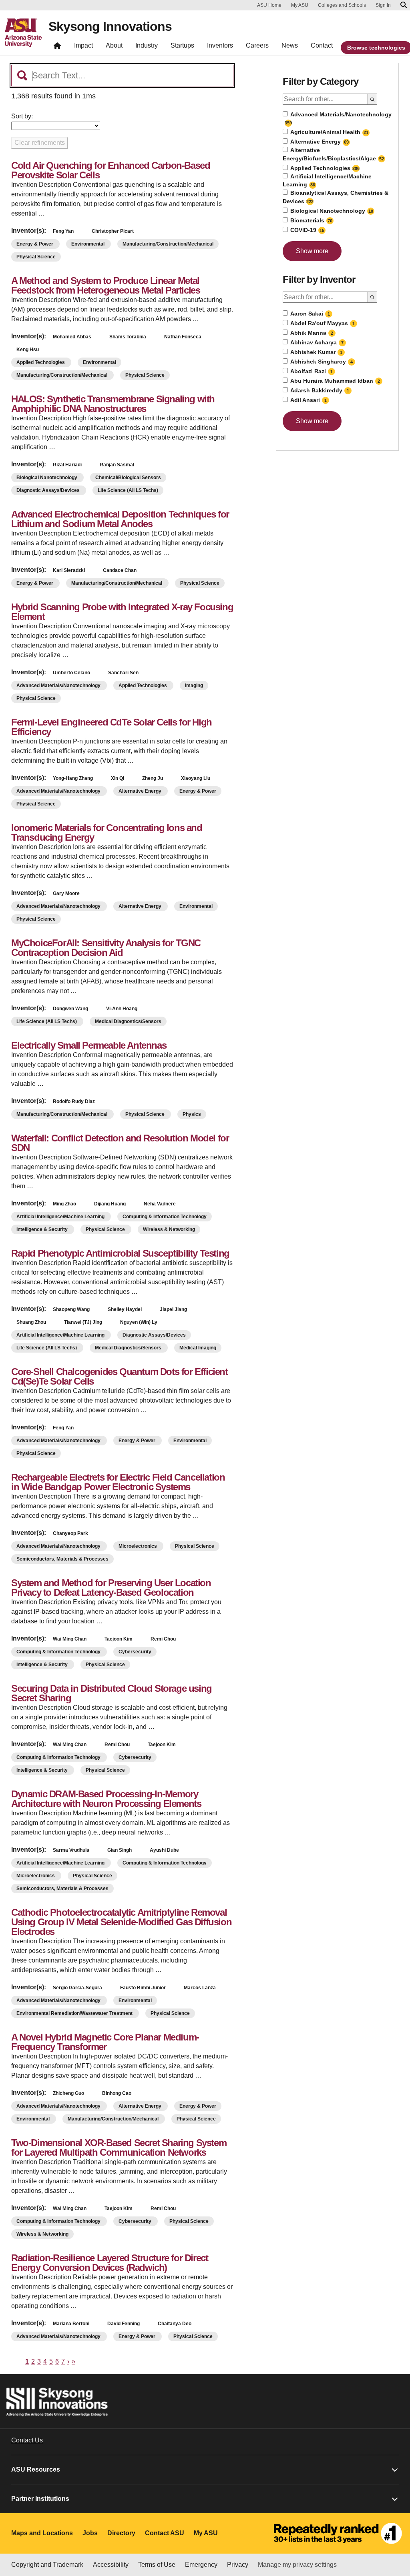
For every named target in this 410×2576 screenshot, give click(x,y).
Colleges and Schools (342, 5)
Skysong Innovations (110, 26)
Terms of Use (157, 2565)
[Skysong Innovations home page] (57, 47)
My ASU (300, 5)
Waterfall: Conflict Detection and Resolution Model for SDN (120, 1143)
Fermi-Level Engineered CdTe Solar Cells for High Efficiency (112, 727)
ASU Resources (36, 2469)
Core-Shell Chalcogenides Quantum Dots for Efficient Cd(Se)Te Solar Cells (120, 1376)
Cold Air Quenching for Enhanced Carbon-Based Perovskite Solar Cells (111, 170)
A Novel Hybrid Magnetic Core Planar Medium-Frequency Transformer (105, 2042)
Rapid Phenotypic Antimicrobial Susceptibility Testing (120, 1253)
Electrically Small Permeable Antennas (89, 1045)
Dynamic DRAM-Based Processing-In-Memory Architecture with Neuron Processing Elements (106, 1799)
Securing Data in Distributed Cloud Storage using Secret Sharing (112, 1693)
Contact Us (27, 2440)
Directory (121, 2533)
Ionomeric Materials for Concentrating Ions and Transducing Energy (107, 832)
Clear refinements (40, 143)
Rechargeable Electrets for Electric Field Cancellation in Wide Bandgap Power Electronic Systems (118, 1482)
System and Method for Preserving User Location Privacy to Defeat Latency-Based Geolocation (111, 1588)
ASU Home (269, 5)
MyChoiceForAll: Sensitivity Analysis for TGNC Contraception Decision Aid (106, 948)
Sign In (383, 5)
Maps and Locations (42, 2533)
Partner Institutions (40, 2499)
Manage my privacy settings (297, 2565)
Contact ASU (165, 2533)
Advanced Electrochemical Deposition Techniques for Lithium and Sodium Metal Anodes (120, 519)
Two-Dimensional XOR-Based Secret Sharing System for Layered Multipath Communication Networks (119, 2147)
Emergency (201, 2565)
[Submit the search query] (373, 99)
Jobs (90, 2533)
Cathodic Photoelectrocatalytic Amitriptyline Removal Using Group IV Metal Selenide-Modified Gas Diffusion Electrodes (121, 1922)
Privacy (238, 2565)
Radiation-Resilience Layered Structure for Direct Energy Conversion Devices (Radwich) (110, 2263)
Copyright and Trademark (47, 2565)
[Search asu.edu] (404, 5)
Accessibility (111, 2565)
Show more (312, 251)
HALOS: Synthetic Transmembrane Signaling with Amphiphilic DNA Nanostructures (113, 404)
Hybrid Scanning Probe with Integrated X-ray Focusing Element (122, 612)
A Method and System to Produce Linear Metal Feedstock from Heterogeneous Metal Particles (106, 285)
